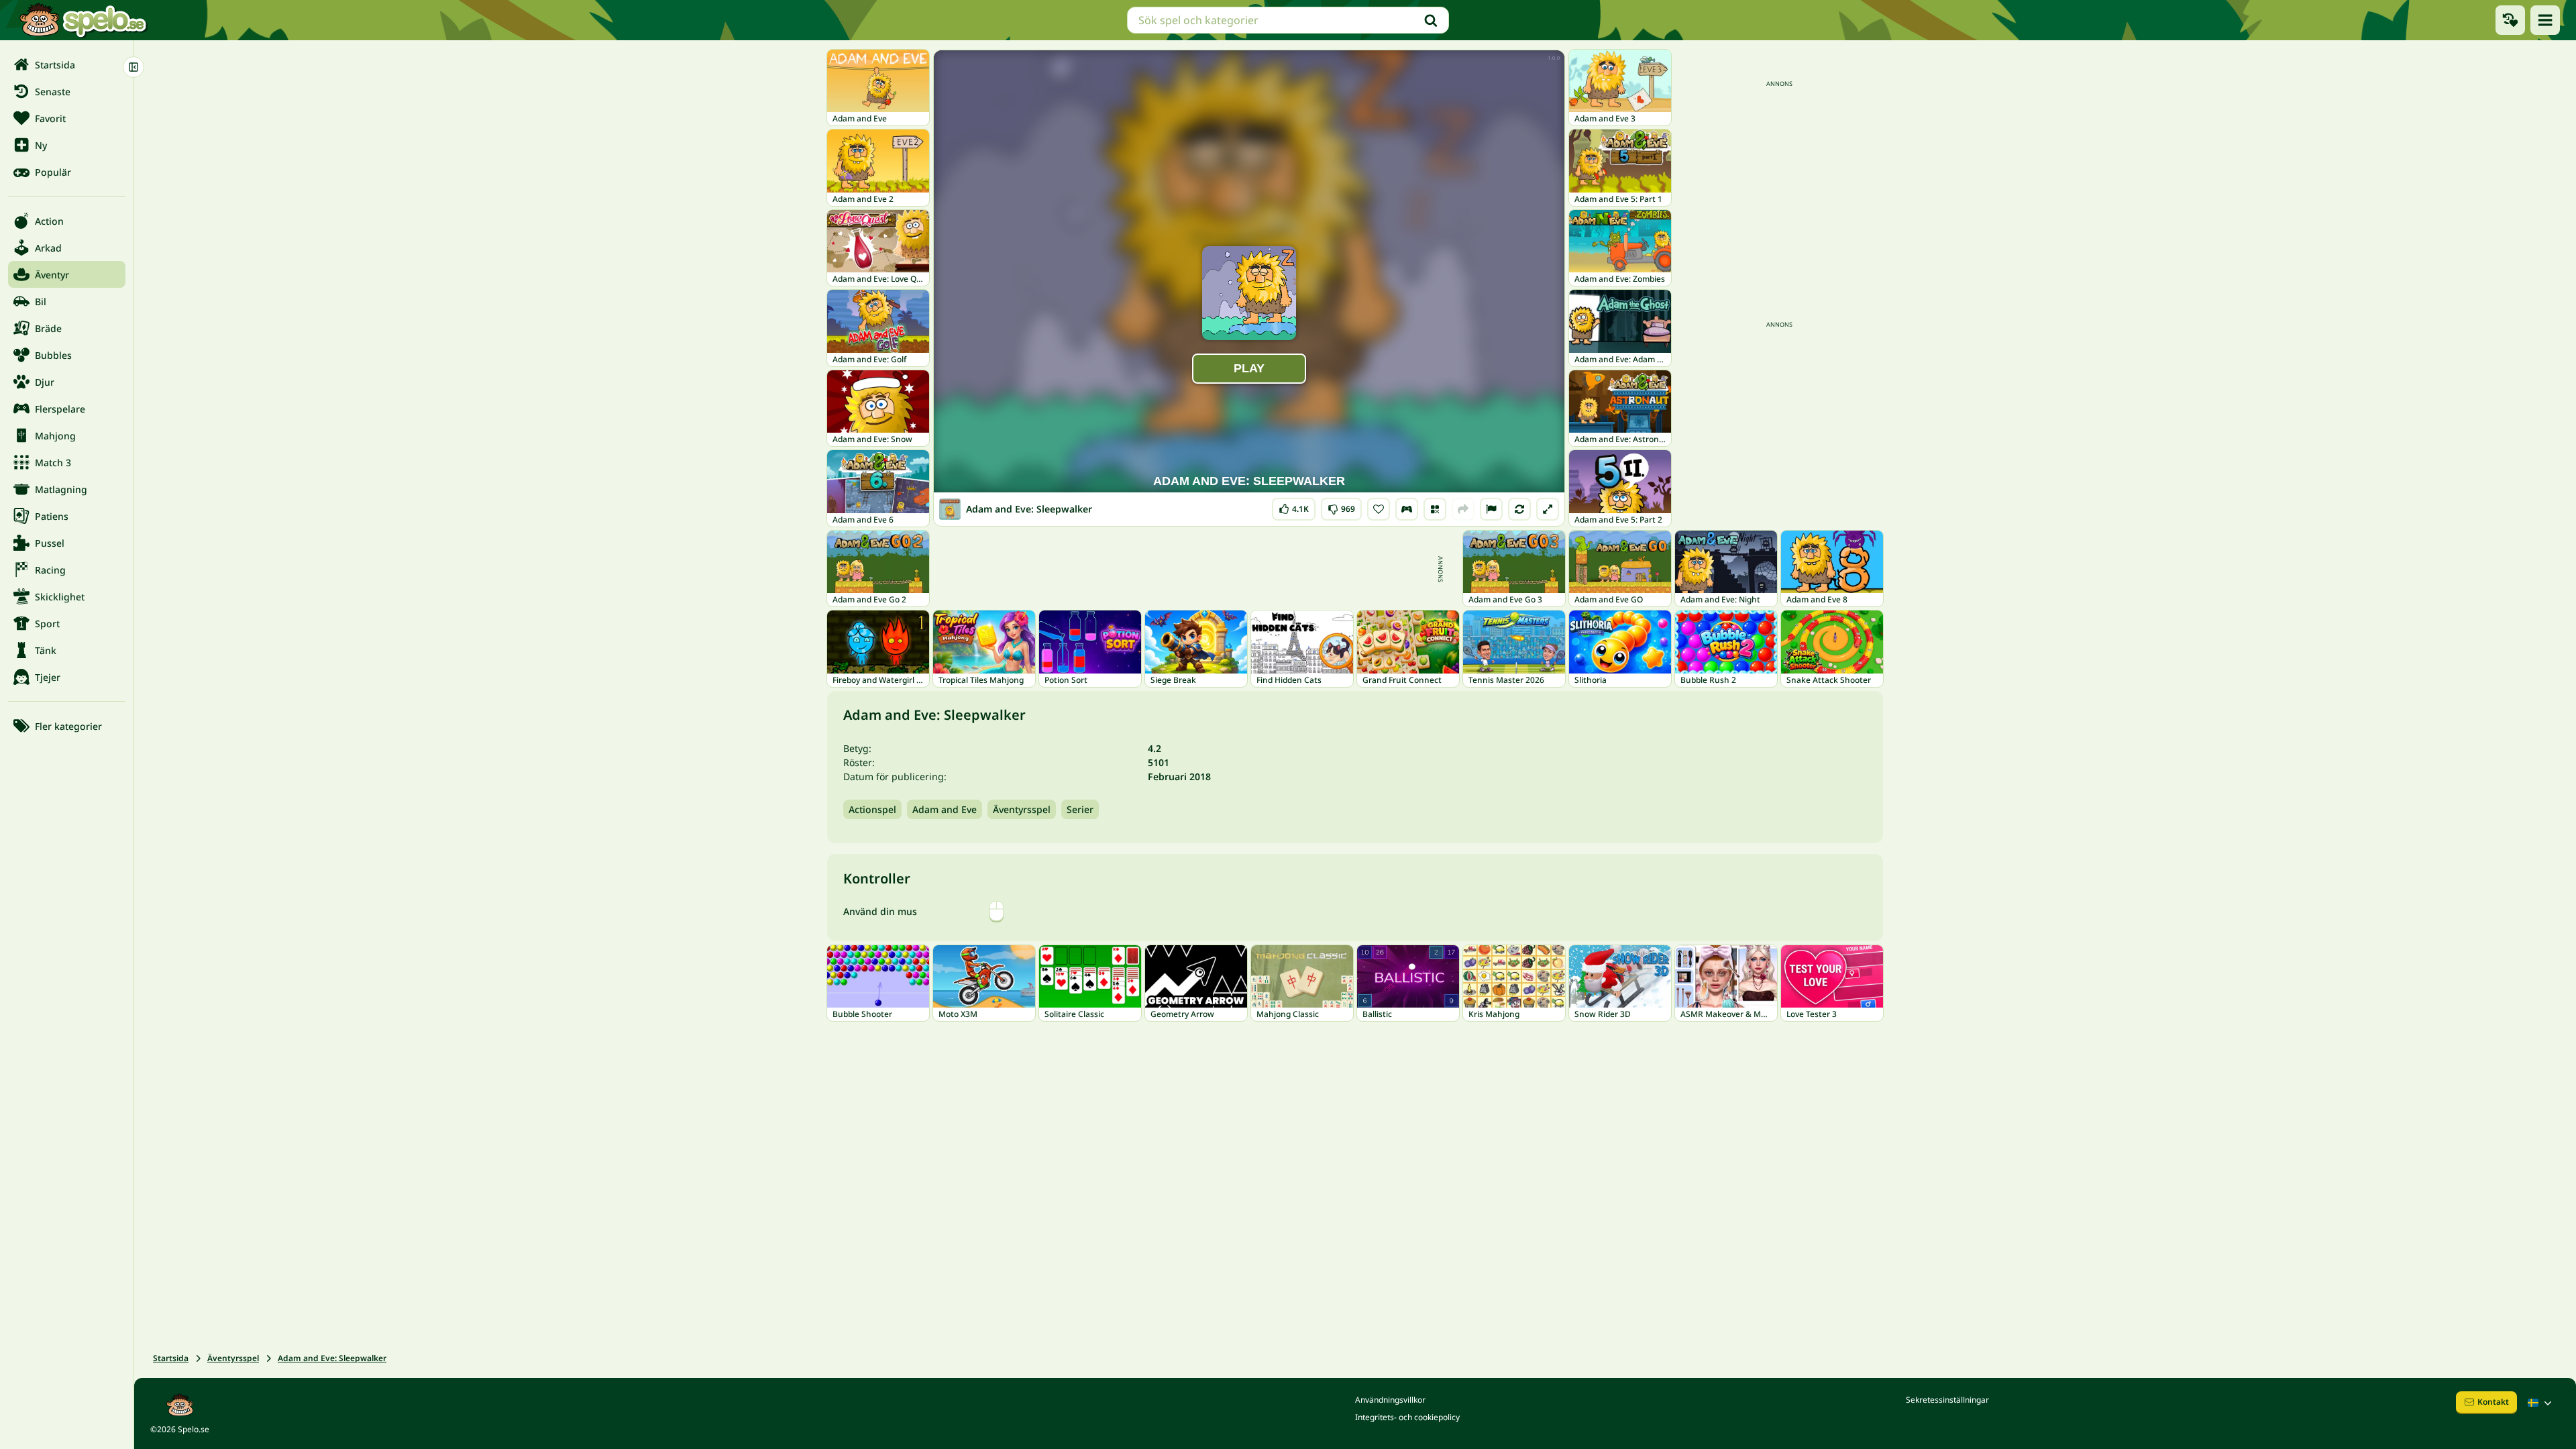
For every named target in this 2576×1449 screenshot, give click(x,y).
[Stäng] (133, 67)
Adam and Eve (945, 809)
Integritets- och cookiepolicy (1407, 1417)
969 (1341, 506)
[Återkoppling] (1491, 509)
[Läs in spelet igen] (1519, 509)
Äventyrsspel (1022, 809)
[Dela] (1463, 509)
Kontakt (2493, 1402)
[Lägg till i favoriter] (1379, 509)
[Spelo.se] (83, 20)
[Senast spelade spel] (2510, 20)
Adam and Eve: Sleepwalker (332, 1358)
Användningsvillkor (1390, 1400)
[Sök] (1431, 20)
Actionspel (872, 809)
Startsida (171, 1358)
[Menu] (2545, 20)
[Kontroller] (1407, 509)
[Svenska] (2541, 1403)
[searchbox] (1288, 20)
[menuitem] (67, 64)
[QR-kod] (1435, 509)
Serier (1080, 809)
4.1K (1294, 506)
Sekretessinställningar (1947, 1400)
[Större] (1548, 509)
